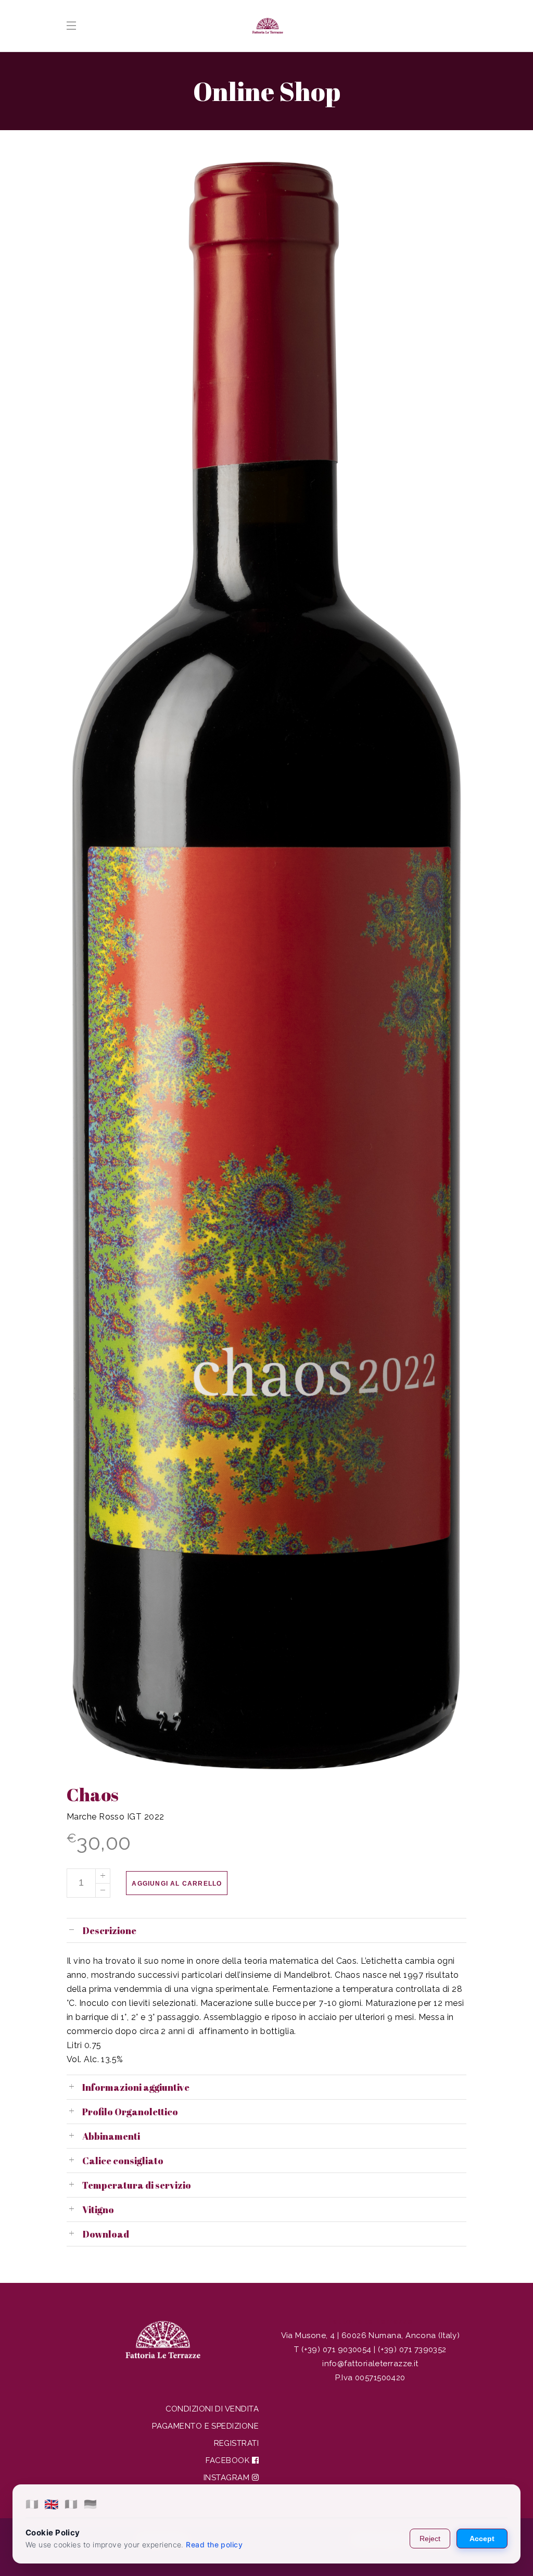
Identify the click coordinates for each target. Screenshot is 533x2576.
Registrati (237, 2443)
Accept (482, 2539)
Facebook (229, 2460)
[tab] (266, 1930)
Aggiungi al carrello (177, 1884)
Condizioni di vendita (212, 2409)
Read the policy (214, 2545)
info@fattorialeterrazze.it (370, 2364)
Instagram (228, 2478)
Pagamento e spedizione (205, 2426)
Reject (430, 2539)
